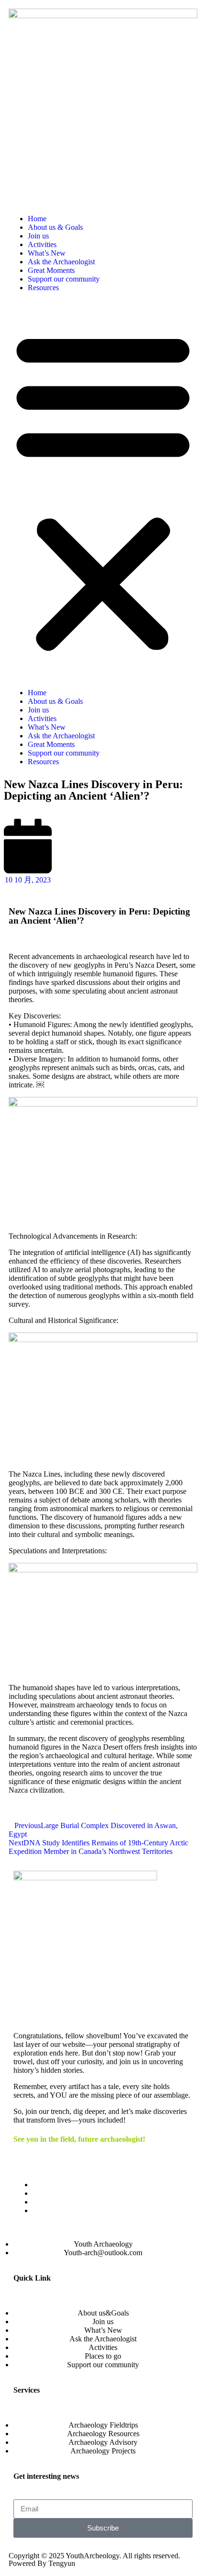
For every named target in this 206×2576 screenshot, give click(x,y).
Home (37, 219)
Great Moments (51, 270)
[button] (103, 490)
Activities (42, 244)
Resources (43, 288)
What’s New (47, 253)
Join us (38, 236)
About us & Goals (55, 227)
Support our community (64, 279)
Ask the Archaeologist (61, 262)
